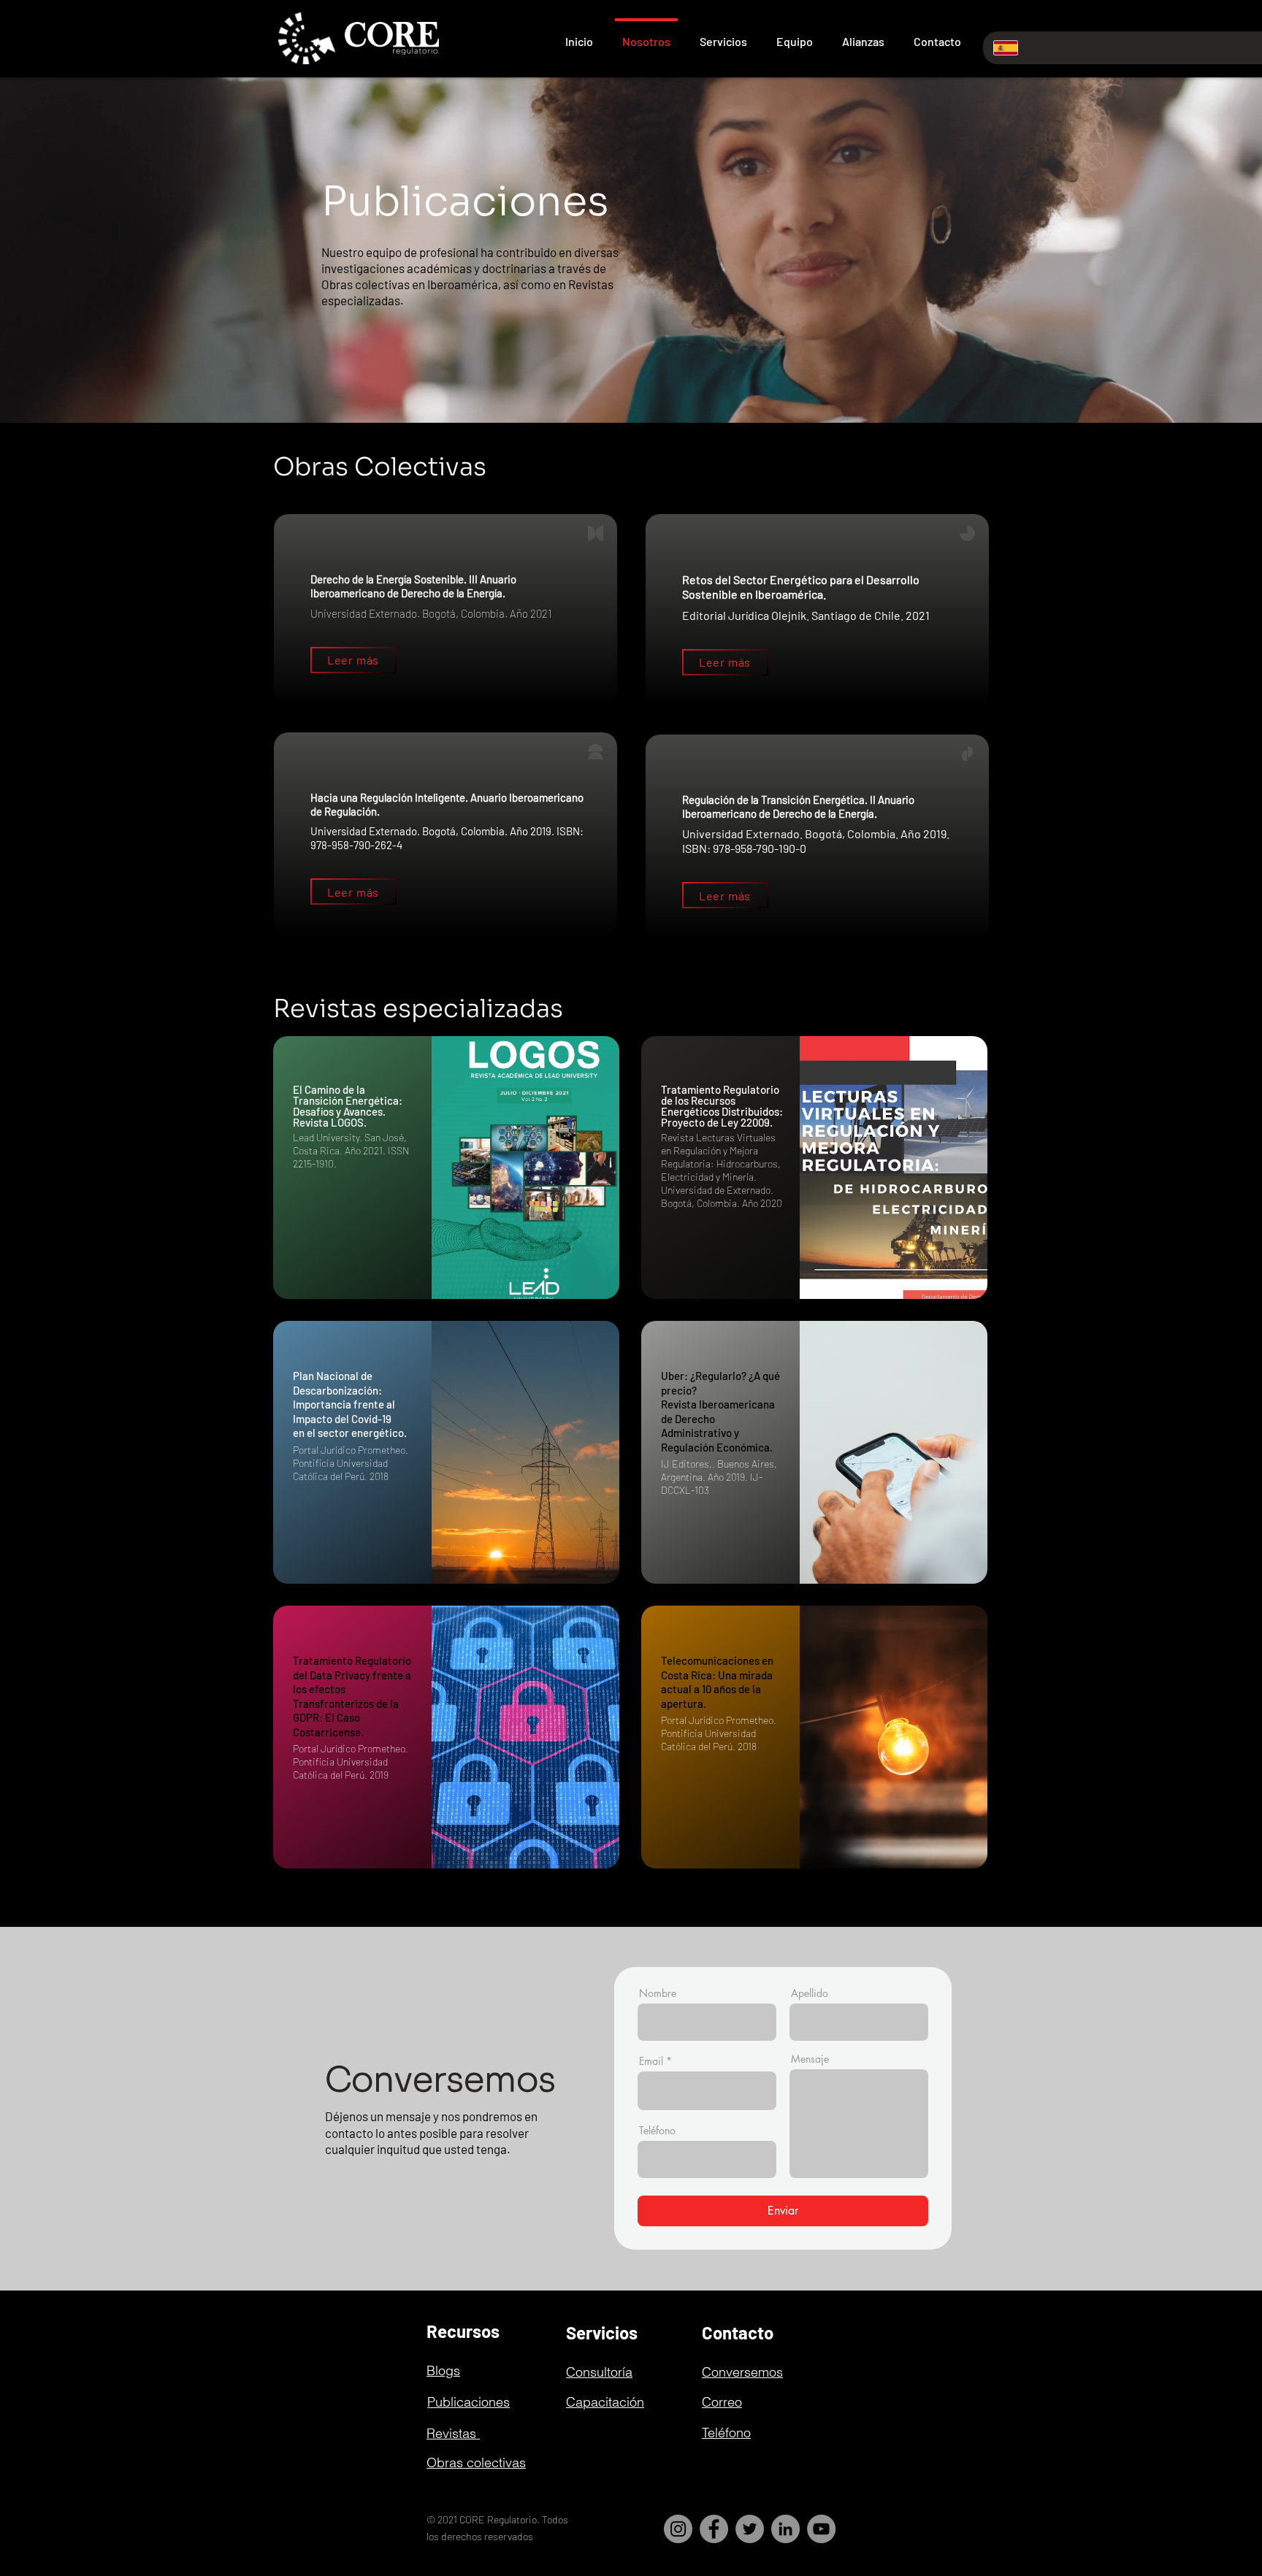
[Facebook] (714, 2529)
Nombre (658, 1993)
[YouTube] (821, 2529)
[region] (446, 1168)
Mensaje (810, 2059)
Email (651, 2061)
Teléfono (657, 2131)
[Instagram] (678, 2529)
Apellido (810, 1993)
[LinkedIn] (785, 2529)
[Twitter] (750, 2529)
